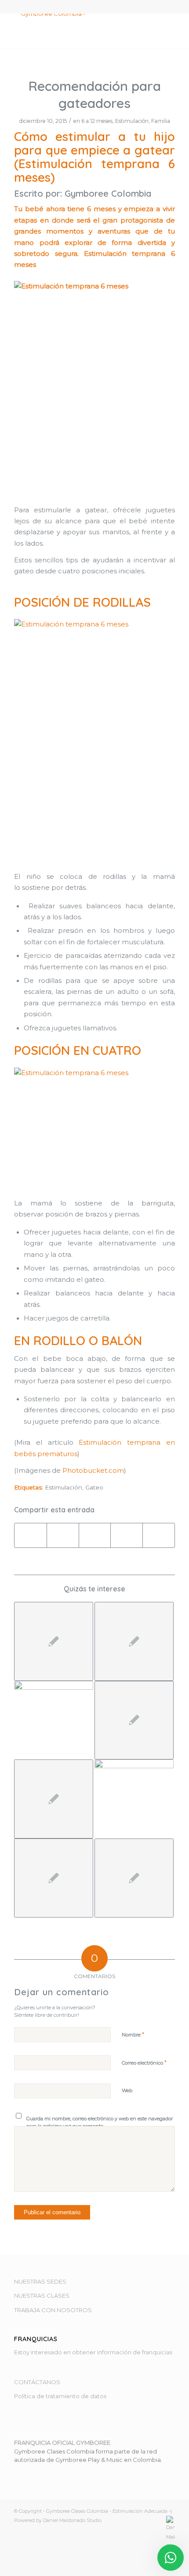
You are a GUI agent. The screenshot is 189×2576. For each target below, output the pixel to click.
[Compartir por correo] (159, 1535)
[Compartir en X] (63, 1535)
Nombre (133, 2034)
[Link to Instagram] (155, 2565)
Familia (161, 121)
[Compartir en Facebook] (31, 1535)
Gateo (94, 1487)
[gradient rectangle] (78, 31)
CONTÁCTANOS (37, 2382)
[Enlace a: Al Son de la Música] (54, 1698)
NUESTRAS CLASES (42, 2295)
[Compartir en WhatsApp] (95, 1535)
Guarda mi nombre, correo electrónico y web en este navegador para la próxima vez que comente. (100, 2122)
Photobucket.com (93, 1471)
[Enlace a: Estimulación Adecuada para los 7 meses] (54, 1641)
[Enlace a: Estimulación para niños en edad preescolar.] (54, 1799)
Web (127, 2090)
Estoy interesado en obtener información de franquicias (93, 2352)
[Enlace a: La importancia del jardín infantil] (134, 1878)
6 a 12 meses (97, 121)
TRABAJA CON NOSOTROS (53, 2310)
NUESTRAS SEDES (40, 2281)
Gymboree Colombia (108, 193)
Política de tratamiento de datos (60, 2396)
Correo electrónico (144, 2062)
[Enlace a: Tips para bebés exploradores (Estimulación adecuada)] (134, 1720)
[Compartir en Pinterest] (127, 1535)
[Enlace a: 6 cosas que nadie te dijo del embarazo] (54, 1878)
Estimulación (132, 121)
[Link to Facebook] (142, 2565)
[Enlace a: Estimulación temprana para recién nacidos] (134, 1641)
